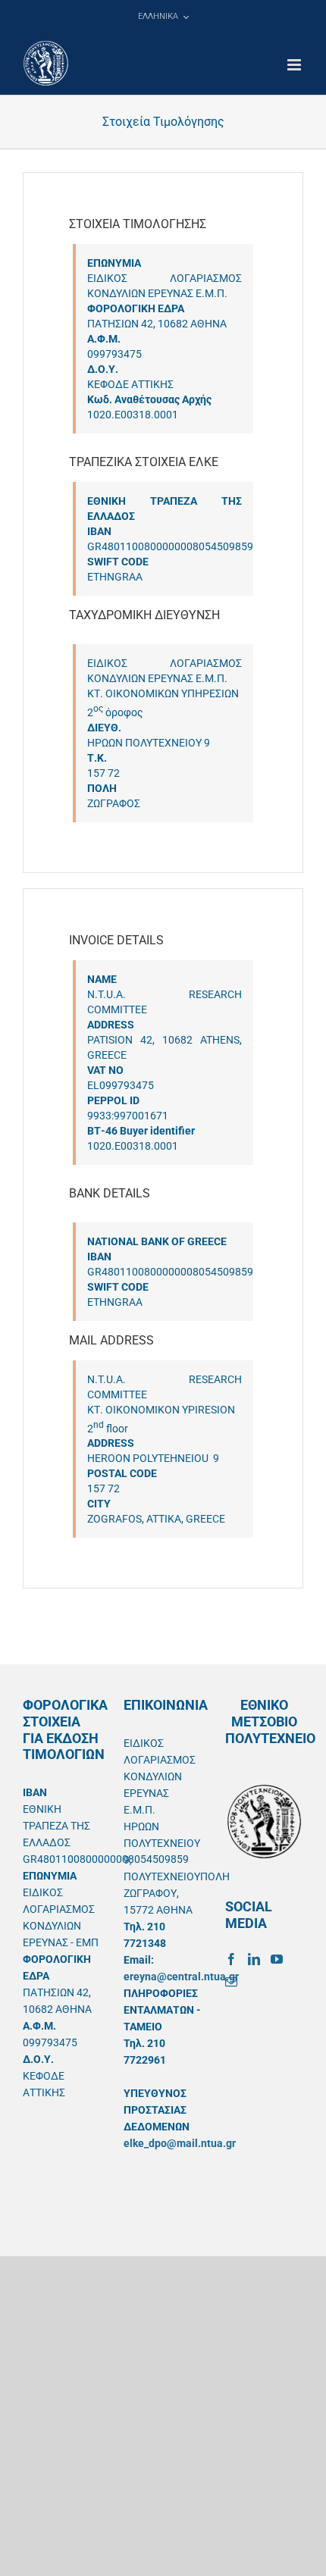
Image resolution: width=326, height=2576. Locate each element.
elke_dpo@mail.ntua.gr (180, 2143)
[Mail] (231, 1982)
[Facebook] (231, 1959)
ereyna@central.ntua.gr (181, 1977)
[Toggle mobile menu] (295, 65)
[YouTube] (277, 1959)
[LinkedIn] (254, 1959)
